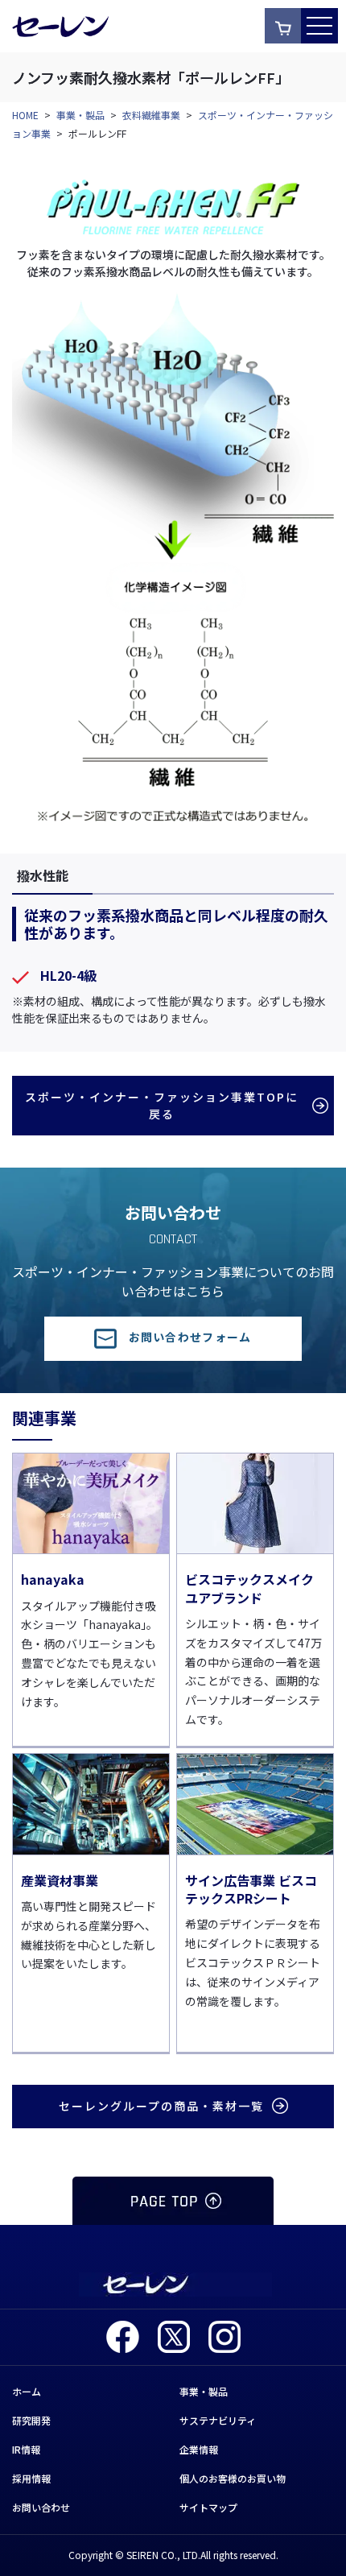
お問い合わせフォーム (190, 1337)
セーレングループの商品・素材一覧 (161, 2106)
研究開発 (31, 2420)
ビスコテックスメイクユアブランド (249, 1588)
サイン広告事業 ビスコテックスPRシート (251, 1889)
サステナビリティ (218, 2420)
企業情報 (199, 2449)
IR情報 (26, 2449)
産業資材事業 (60, 1880)
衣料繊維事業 (151, 115)
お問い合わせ (41, 2507)
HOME (25, 115)
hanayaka (53, 1579)
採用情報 (31, 2478)
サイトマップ (208, 2507)
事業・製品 (80, 115)
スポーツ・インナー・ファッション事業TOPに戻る (162, 1105)
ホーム (27, 2391)
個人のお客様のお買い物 (233, 2478)
